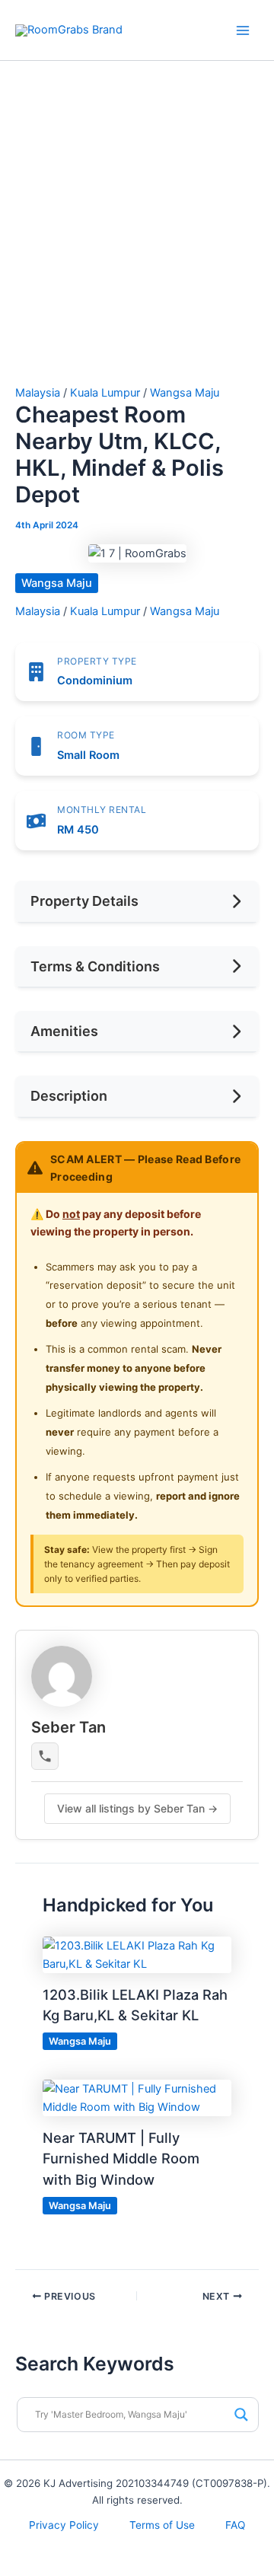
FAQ (235, 2525)
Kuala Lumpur (105, 393)
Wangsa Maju (185, 393)
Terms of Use (162, 2525)
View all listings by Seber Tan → (137, 1808)
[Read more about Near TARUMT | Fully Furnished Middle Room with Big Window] (137, 2097)
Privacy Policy (64, 2525)
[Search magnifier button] (241, 2415)
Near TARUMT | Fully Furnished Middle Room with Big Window (121, 2158)
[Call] (45, 1756)
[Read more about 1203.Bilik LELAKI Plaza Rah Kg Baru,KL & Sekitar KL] (137, 1954)
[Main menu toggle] (243, 30)
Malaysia (38, 393)
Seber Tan (68, 1727)
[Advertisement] (137, 242)
